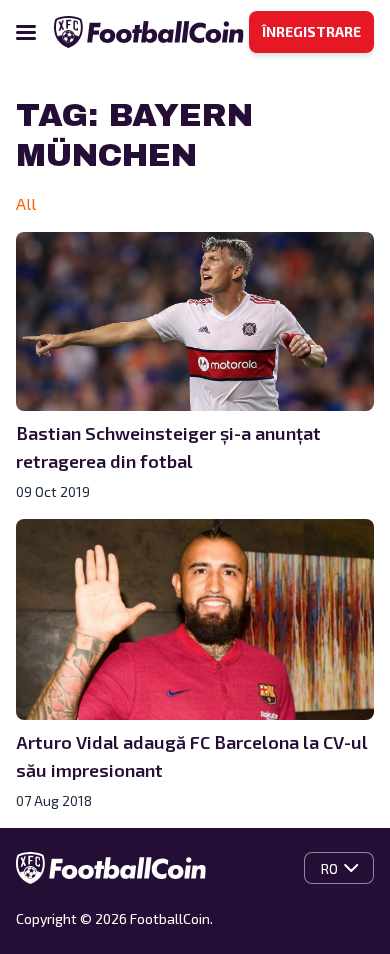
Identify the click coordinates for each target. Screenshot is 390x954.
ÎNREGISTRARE (311, 31)
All (26, 203)
